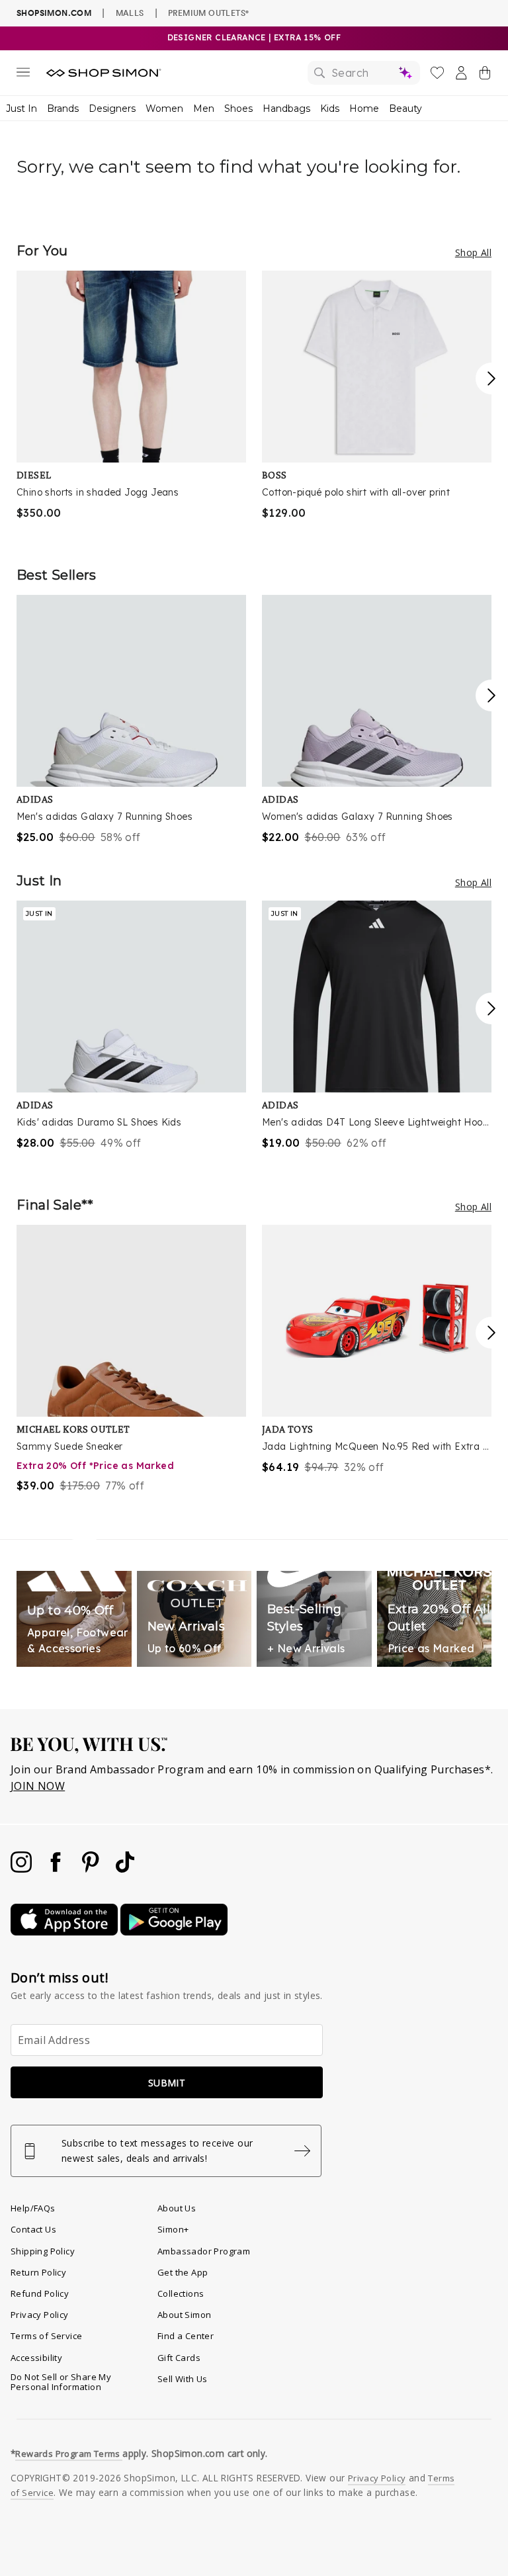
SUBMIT (167, 2083)
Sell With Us (183, 2379)
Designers (112, 109)
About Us (177, 2208)
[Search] (364, 73)
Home (364, 109)
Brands (63, 109)
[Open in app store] (65, 1932)
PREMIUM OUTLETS (208, 13)
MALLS (130, 13)
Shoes (238, 109)
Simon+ (173, 2229)
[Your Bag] (485, 75)
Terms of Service (46, 2336)
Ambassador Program (204, 2251)
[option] (131, 396)
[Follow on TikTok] (125, 1869)
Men (204, 109)
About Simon (184, 2315)
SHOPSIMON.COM (54, 13)
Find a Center (186, 2336)
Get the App (183, 2272)
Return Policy (38, 2272)
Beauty (405, 109)
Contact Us (33, 2229)
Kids (330, 109)
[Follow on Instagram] (22, 1869)
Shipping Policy (43, 2251)
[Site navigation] (23, 75)
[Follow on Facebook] (57, 1869)
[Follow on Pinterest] (92, 1869)
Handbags (286, 109)
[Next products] (491, 378)
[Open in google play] (174, 1932)
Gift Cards (179, 2358)
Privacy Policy (40, 2315)
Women (164, 109)
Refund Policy (40, 2293)
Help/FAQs (33, 2208)
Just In (21, 109)
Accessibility (36, 2358)
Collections (181, 2293)
